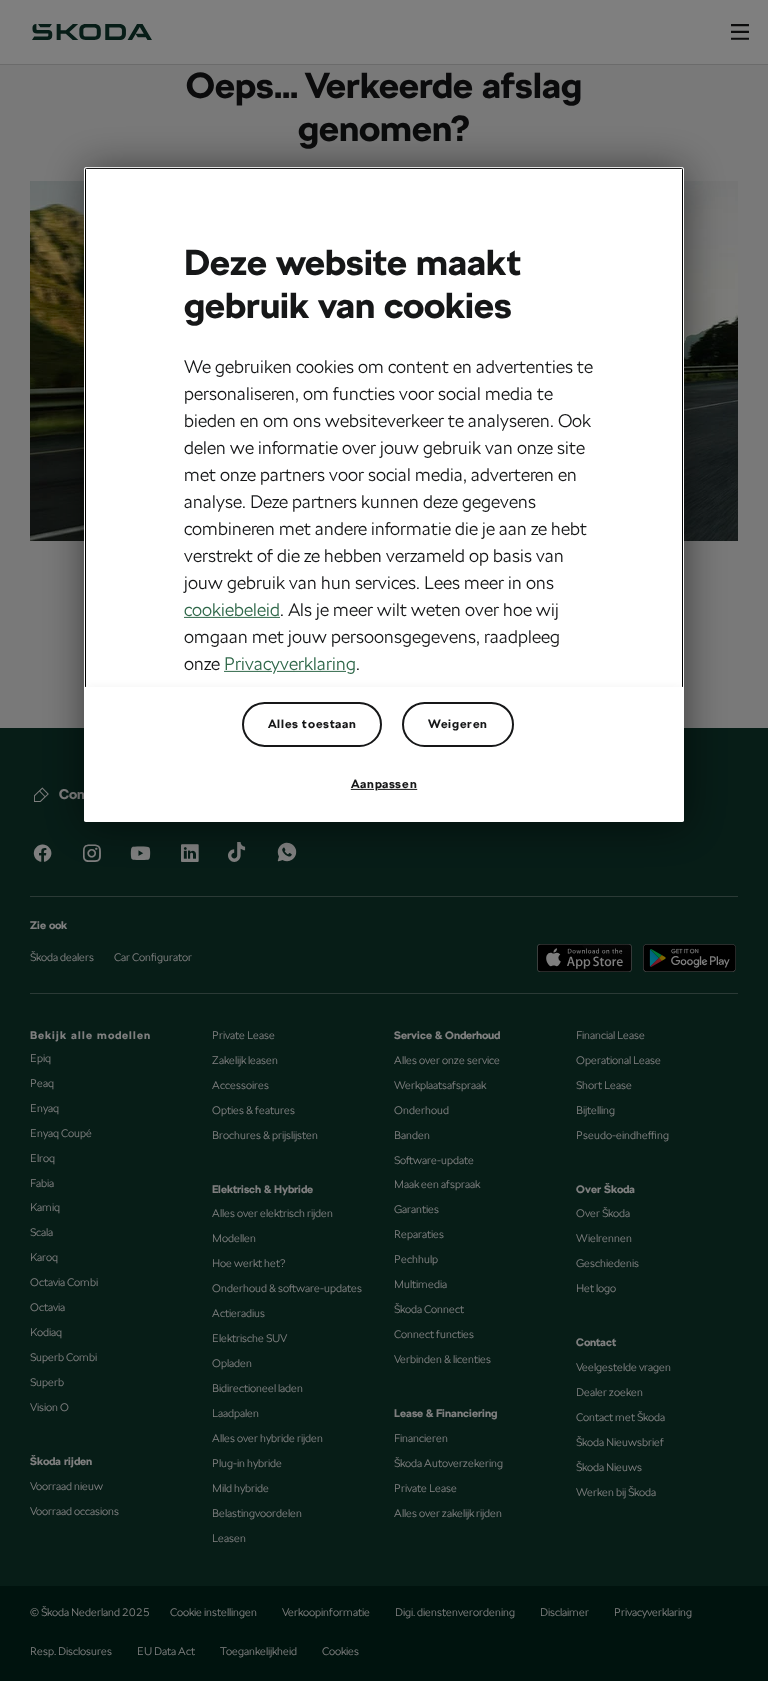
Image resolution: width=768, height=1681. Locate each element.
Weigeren (458, 724)
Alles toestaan (312, 724)
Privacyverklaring (290, 663)
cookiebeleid (232, 609)
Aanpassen (384, 784)
